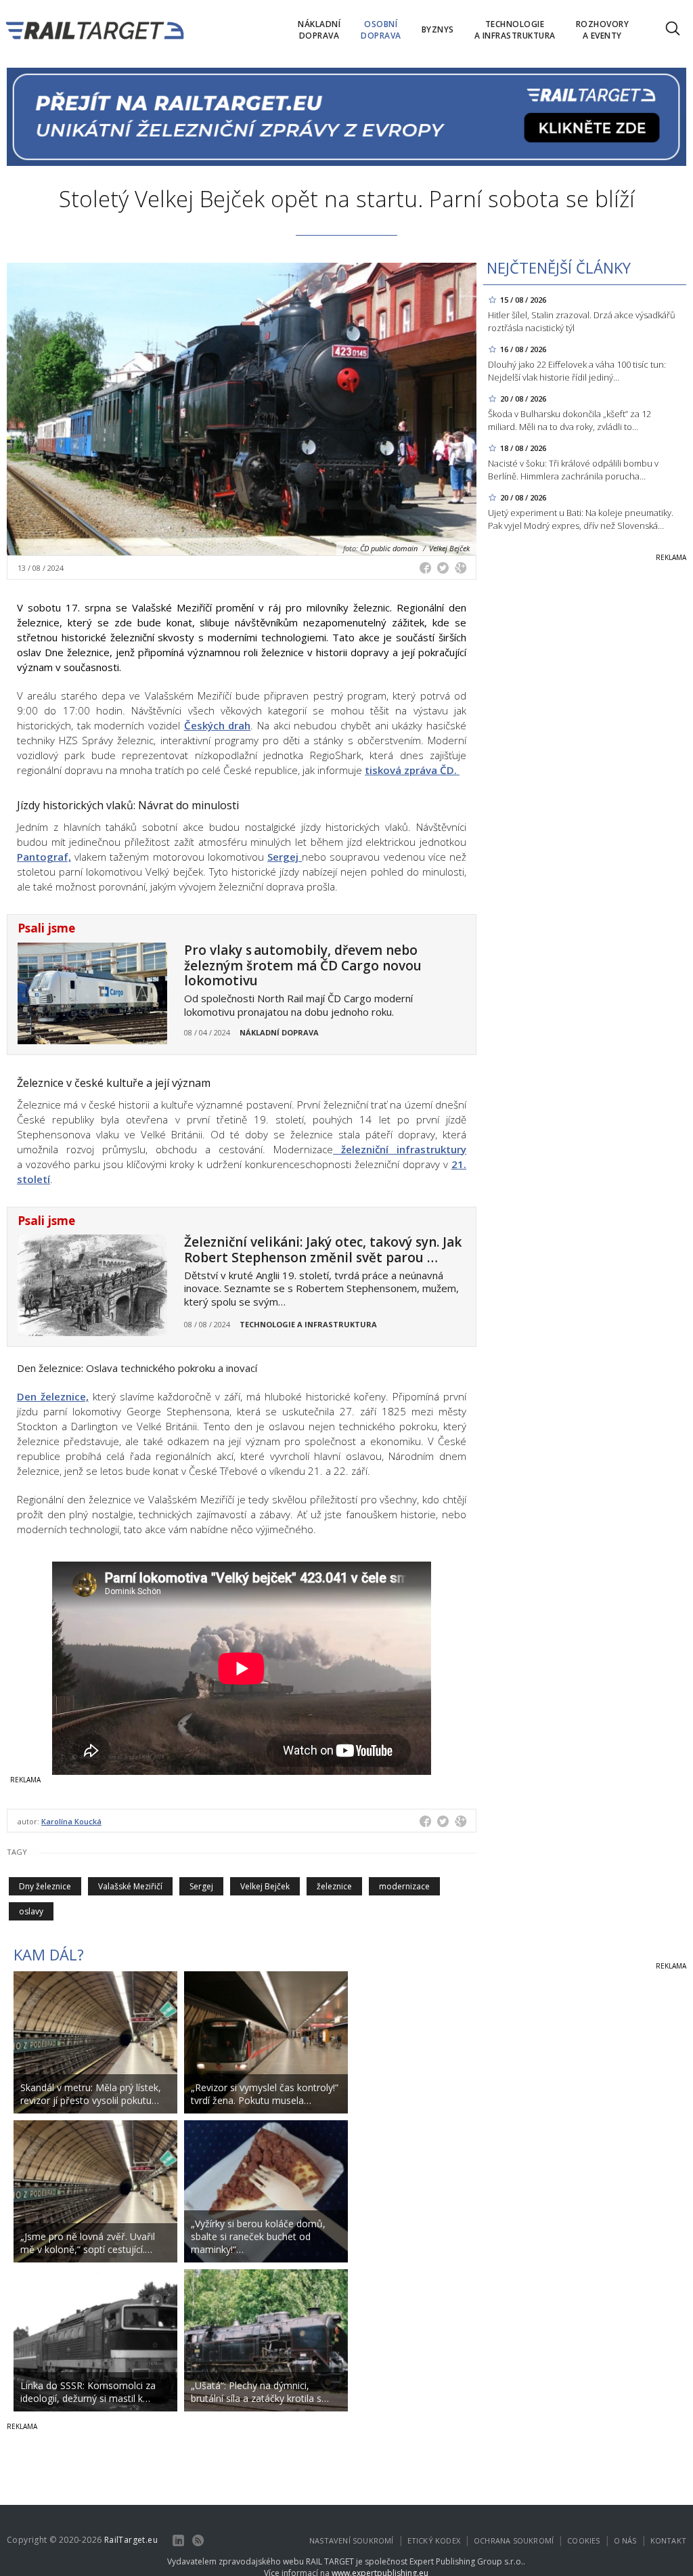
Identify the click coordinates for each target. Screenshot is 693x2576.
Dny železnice (45, 1886)
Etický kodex (434, 2540)
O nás (625, 2540)
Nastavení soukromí (352, 2540)
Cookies (583, 2540)
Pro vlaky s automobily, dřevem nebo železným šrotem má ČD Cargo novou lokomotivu (303, 966)
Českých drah (218, 725)
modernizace (404, 1886)
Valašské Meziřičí (130, 1886)
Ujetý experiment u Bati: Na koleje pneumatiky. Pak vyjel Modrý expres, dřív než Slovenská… (581, 519)
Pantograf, (44, 857)
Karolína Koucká (71, 1821)
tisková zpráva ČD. (412, 770)
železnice (334, 1886)
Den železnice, (53, 1396)
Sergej (285, 857)
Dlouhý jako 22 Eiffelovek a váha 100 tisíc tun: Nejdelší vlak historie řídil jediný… (577, 371)
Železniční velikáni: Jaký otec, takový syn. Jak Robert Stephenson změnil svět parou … (323, 1250)
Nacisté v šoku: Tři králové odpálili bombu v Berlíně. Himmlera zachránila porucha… (573, 470)
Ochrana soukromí (514, 2540)
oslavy (31, 1911)
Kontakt (668, 2540)
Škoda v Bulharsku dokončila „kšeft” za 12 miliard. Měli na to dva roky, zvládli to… (569, 420)
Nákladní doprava (279, 1032)
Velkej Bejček (265, 1886)
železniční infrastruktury (400, 1149)
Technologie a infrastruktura (308, 1324)
